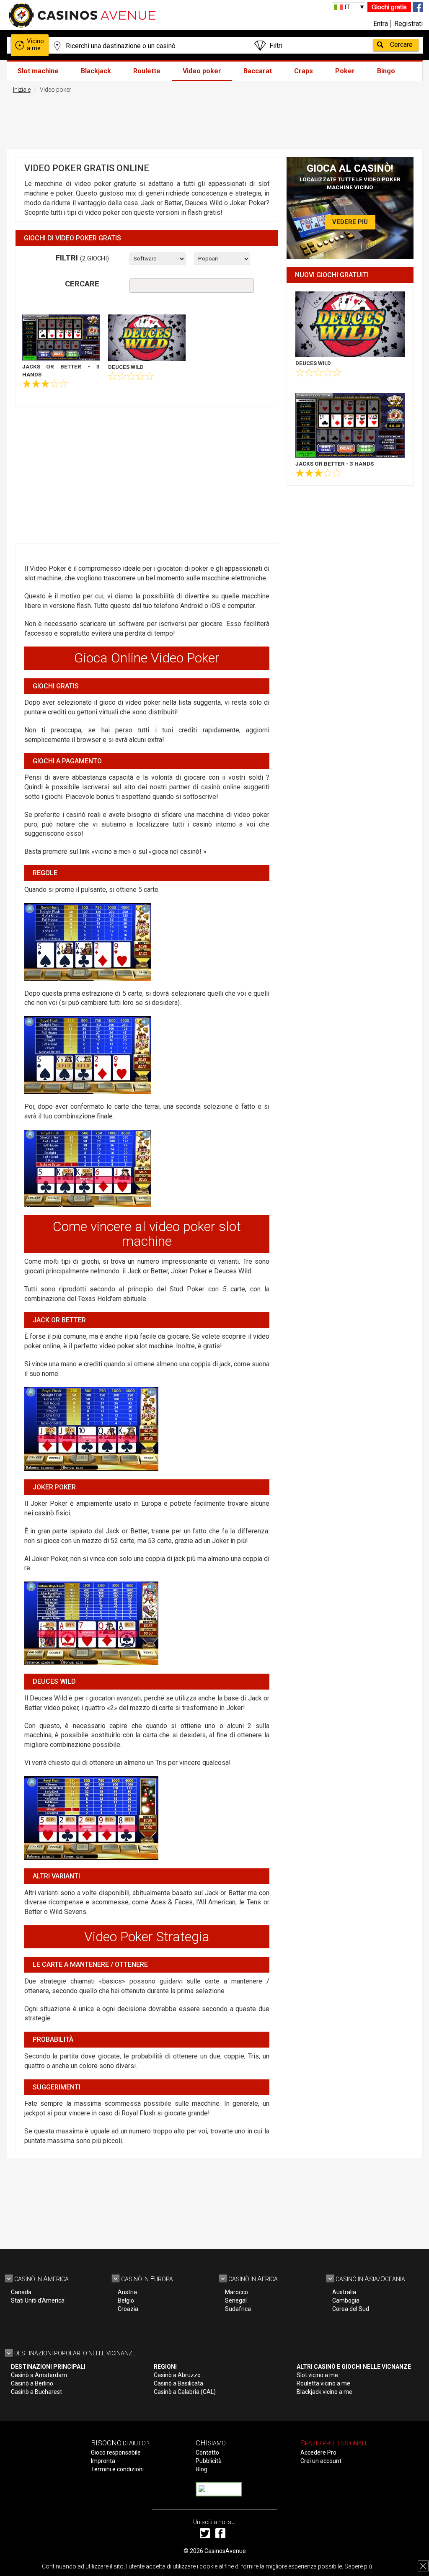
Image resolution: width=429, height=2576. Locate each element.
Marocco (236, 2292)
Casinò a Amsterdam (39, 2375)
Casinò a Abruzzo (177, 2375)
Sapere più (358, 2566)
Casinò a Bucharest (36, 2392)
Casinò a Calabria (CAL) (185, 2392)
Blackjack (96, 71)
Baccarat (258, 71)
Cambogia (346, 2300)
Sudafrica (238, 2309)
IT (347, 7)
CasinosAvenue (225, 2551)
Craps (304, 71)
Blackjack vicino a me (324, 2392)
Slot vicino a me (317, 2375)
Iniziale (22, 90)
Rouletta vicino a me (323, 2383)
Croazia (128, 2309)
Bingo (386, 71)
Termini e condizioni (117, 2469)
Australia (344, 2292)
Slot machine (38, 71)
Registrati (408, 24)
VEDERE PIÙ (350, 222)
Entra (381, 24)
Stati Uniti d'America (38, 2300)
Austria (127, 2292)
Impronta (103, 2461)
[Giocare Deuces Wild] (147, 338)
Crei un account (321, 2461)
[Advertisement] (214, 119)
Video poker (202, 71)
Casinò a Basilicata (178, 2383)
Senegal (236, 2300)
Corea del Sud (351, 2309)
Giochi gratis (389, 7)
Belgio (126, 2300)
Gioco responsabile (116, 2452)
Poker (345, 71)
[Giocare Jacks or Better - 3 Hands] (61, 337)
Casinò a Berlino (32, 2383)
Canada (21, 2292)
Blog (202, 2469)
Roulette (147, 71)
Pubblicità (209, 2461)
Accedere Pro (318, 2452)
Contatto (207, 2452)
